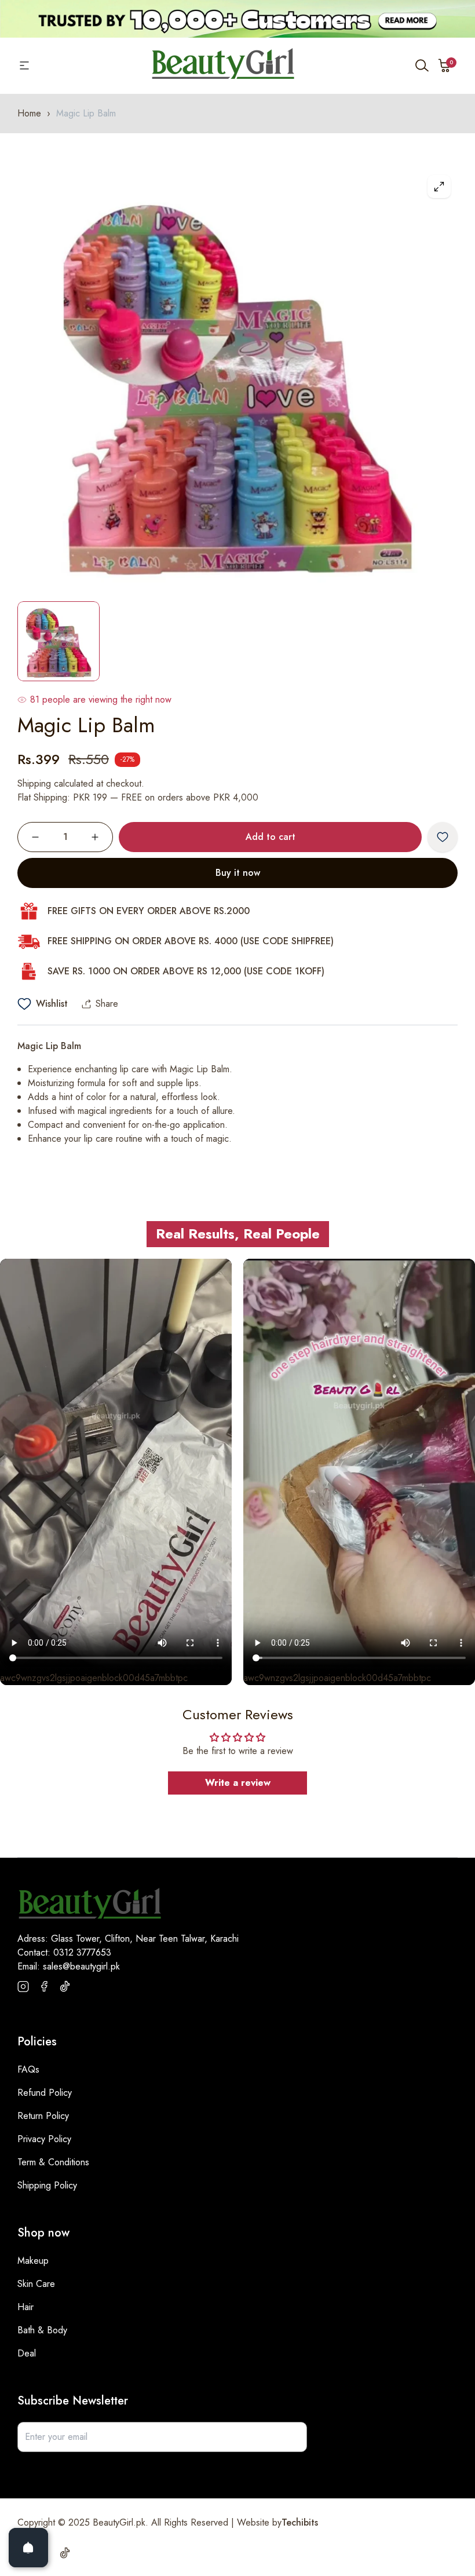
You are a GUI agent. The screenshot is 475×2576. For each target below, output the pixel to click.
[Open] (28, 2548)
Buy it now (238, 873)
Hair (25, 2307)
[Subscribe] (292, 2437)
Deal (27, 2353)
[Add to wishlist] (443, 837)
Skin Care (36, 2284)
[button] (445, 65)
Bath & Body (42, 2330)
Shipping (34, 783)
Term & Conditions (53, 2162)
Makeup (33, 2261)
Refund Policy (45, 2093)
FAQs (28, 2069)
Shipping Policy (47, 2185)
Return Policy (43, 2116)
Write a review (238, 1783)
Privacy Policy (44, 2139)
